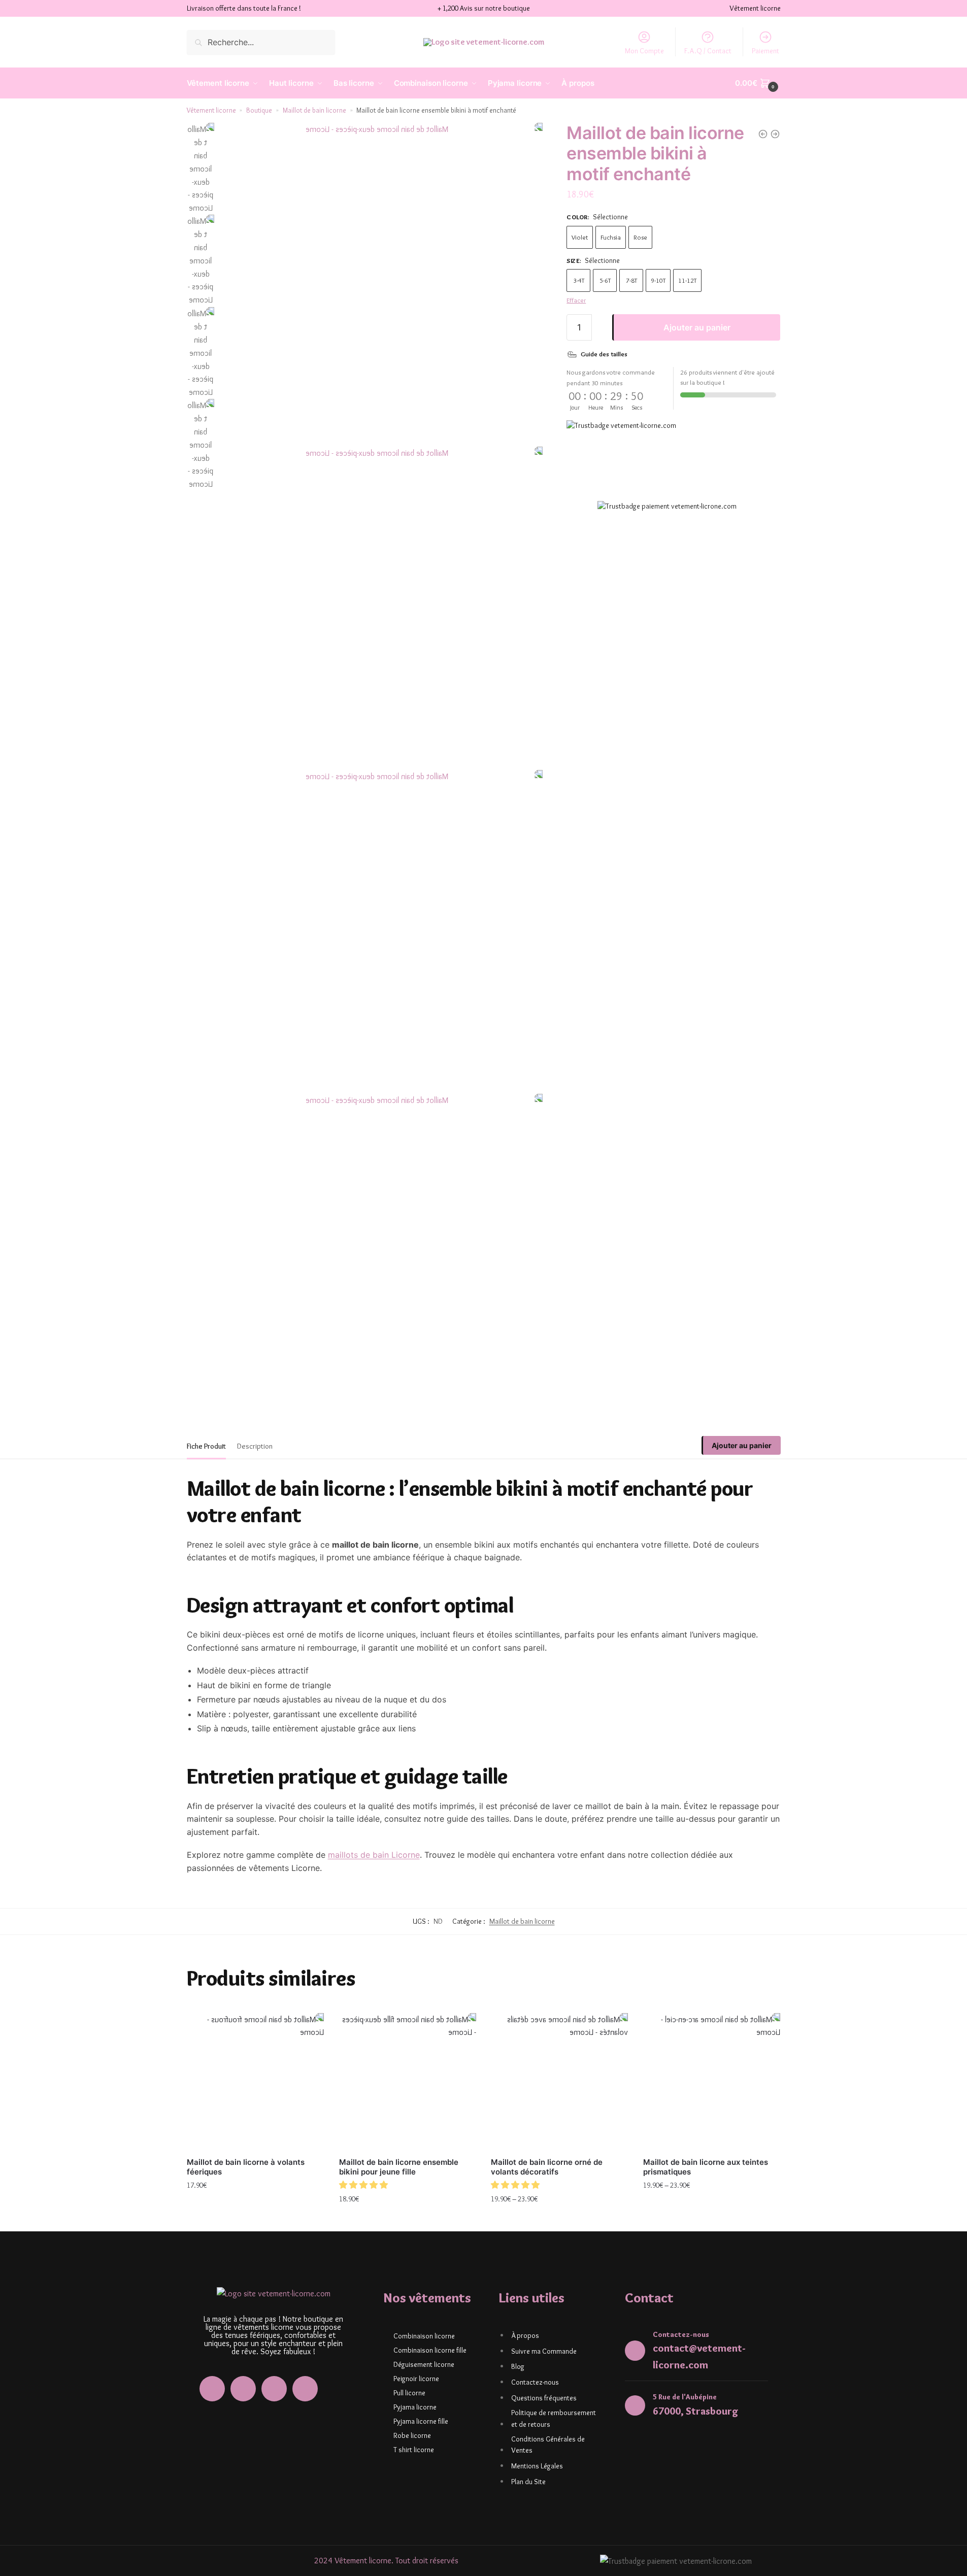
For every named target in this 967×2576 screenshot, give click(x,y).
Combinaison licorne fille (430, 2350)
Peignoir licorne (416, 2379)
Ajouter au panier (697, 328)
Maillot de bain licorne (314, 110)
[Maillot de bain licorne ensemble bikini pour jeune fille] (775, 134)
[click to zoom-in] (381, 285)
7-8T (631, 281)
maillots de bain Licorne (374, 1855)
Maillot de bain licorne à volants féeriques (246, 2167)
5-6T (605, 281)
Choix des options (255, 2207)
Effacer (576, 300)
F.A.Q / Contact (708, 51)
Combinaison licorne (424, 2336)
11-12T (687, 281)
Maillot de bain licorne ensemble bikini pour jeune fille (399, 2167)
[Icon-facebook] (212, 2389)
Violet (580, 237)
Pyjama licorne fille (421, 2421)
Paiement (765, 51)
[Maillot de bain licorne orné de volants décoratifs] (559, 2082)
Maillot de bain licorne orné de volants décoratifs (547, 2167)
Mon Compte (644, 51)
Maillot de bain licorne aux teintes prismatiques (706, 2167)
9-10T (658, 281)
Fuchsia (611, 237)
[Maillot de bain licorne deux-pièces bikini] (763, 134)
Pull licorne (409, 2393)
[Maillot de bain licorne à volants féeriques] (255, 2082)
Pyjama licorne (415, 2407)
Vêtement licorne (211, 110)
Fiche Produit (206, 1446)
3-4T (579, 281)
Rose (640, 237)
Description (255, 1446)
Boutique (259, 110)
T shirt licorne (414, 2450)
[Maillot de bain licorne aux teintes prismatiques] (712, 2082)
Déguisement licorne (424, 2364)
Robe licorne (412, 2435)
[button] (364, 2185)
